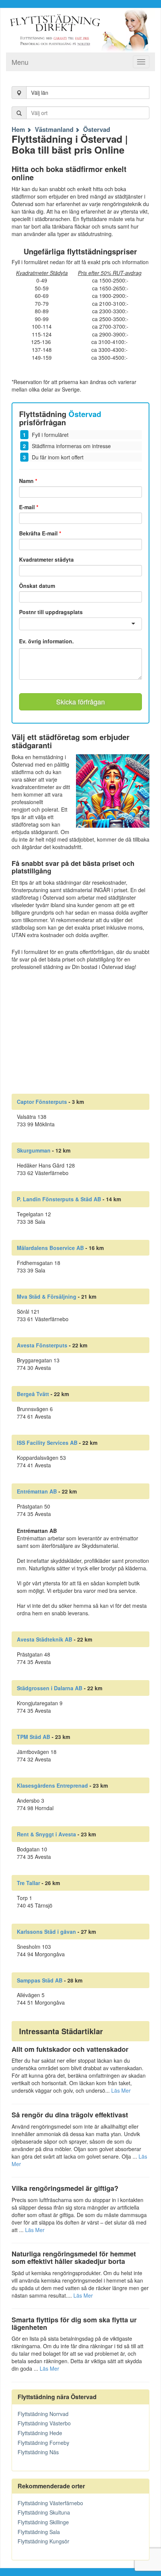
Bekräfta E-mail (40, 533)
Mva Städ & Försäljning (47, 1296)
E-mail (29, 507)
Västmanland (54, 129)
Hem (18, 129)
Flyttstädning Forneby (43, 2443)
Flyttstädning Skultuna (44, 2512)
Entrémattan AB (37, 1491)
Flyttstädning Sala (39, 2532)
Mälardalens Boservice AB (50, 1248)
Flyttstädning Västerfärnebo (50, 2503)
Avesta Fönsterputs (42, 1345)
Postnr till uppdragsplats (51, 612)
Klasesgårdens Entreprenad (52, 1785)
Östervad (97, 129)
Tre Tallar (28, 1883)
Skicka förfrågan (80, 701)
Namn (28, 481)
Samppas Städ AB (40, 1980)
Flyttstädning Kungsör (43, 2541)
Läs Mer (121, 2090)
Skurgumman (34, 1150)
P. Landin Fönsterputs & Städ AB (59, 1199)
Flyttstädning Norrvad (43, 2414)
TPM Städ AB (34, 1737)
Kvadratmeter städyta (46, 559)
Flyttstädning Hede (40, 2433)
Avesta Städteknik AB (45, 1639)
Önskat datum (37, 586)
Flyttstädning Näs (38, 2452)
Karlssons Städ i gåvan (46, 1932)
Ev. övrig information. (46, 641)
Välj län (40, 93)
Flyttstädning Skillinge (43, 2522)
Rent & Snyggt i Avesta (46, 1834)
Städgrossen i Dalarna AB (50, 1688)
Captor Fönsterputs (42, 1102)
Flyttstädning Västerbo (44, 2423)
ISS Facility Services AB (47, 1443)
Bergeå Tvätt (33, 1394)
